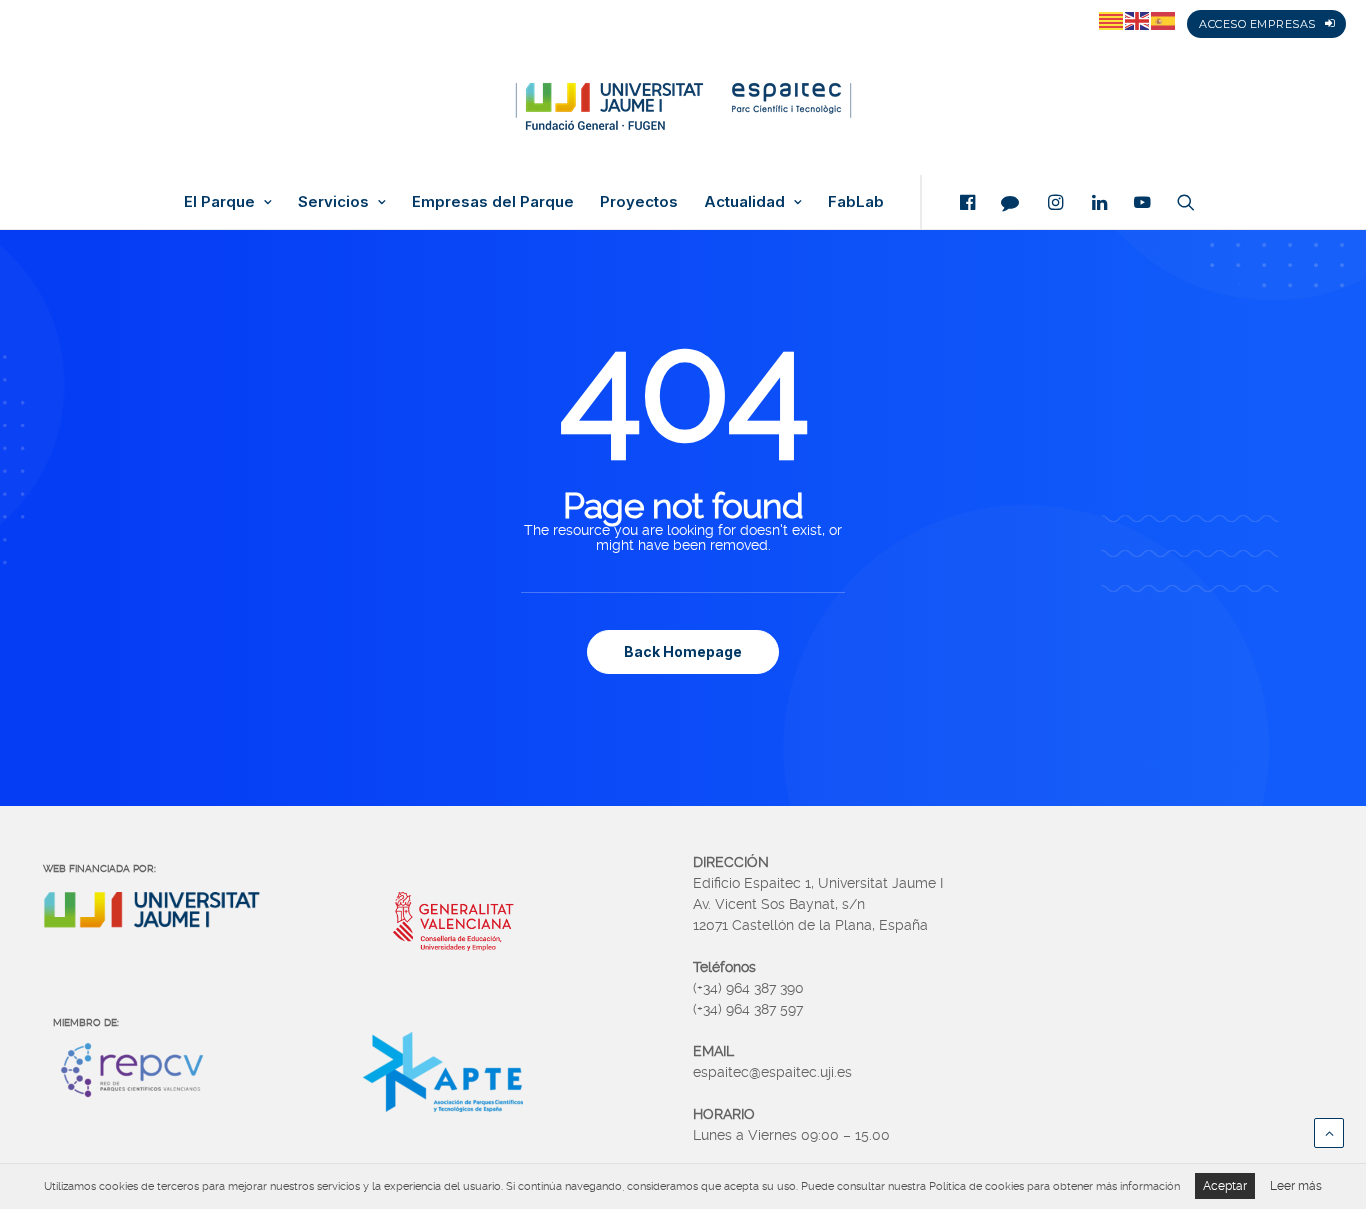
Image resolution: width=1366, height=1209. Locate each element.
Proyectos (639, 202)
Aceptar (1225, 1186)
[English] (1138, 20)
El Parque (219, 202)
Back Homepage (683, 651)
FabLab (856, 202)
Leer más (1296, 1186)
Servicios (333, 202)
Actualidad (744, 202)
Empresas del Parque (493, 202)
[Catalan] (1112, 20)
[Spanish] (1164, 20)
